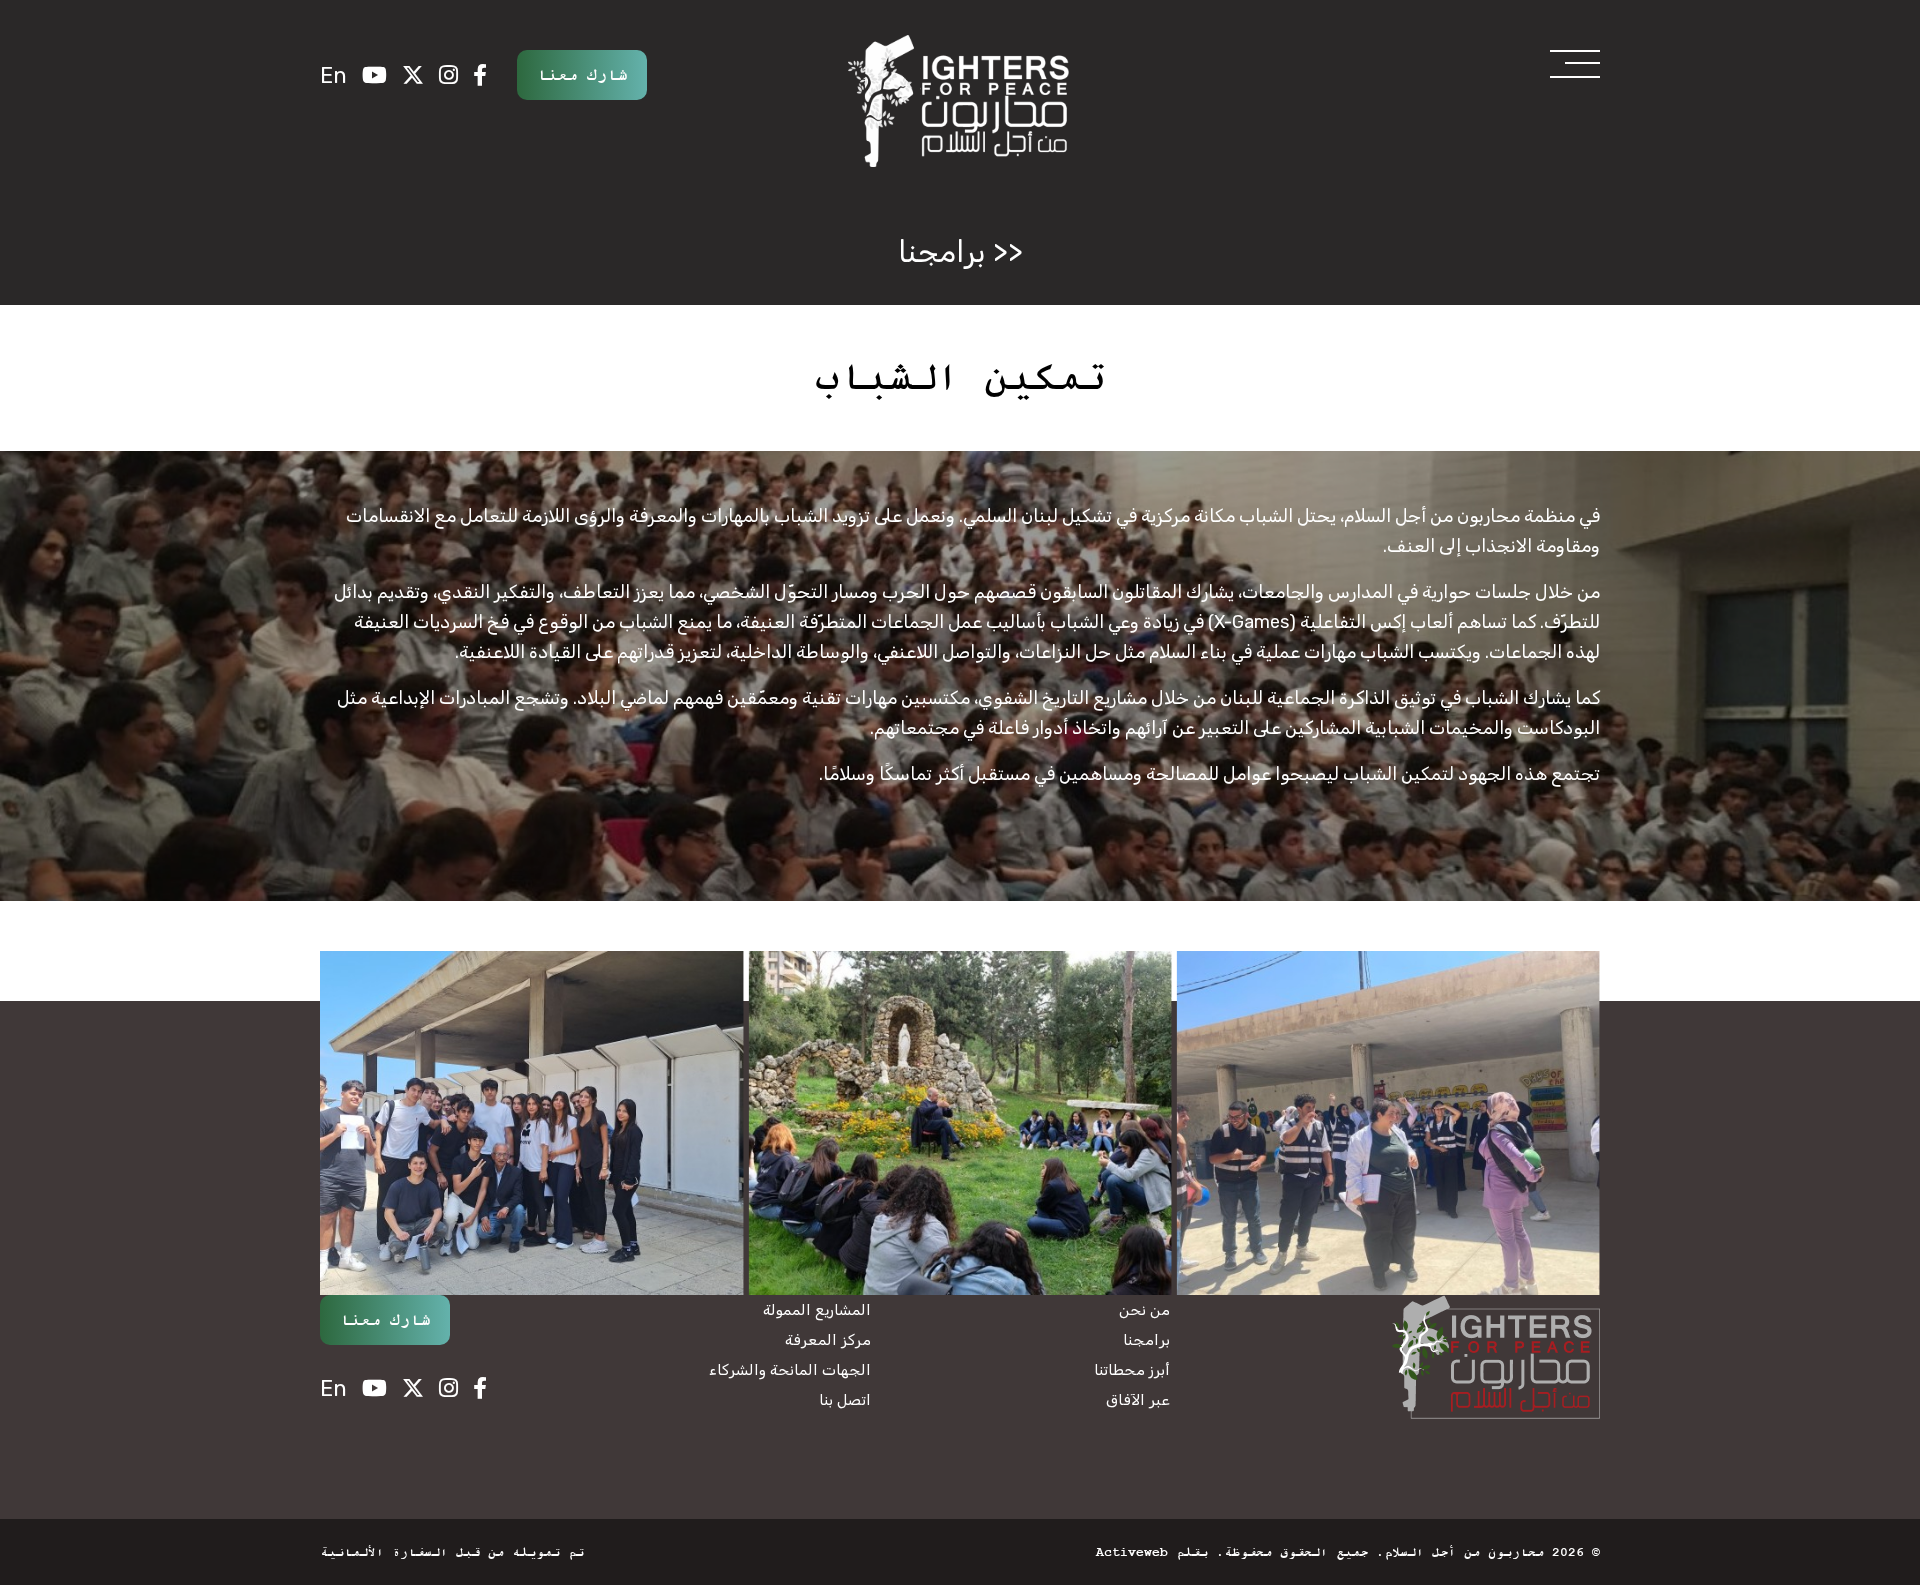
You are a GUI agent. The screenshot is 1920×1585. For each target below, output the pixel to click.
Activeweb (1132, 1552)
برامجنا (1146, 1340)
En (333, 75)
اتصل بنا (845, 1400)
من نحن (1144, 1310)
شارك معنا (582, 75)
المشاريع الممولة (817, 1310)
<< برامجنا (960, 252)
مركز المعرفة (828, 1340)
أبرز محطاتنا (1132, 1370)
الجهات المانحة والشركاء (790, 1370)
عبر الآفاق (1138, 1400)
